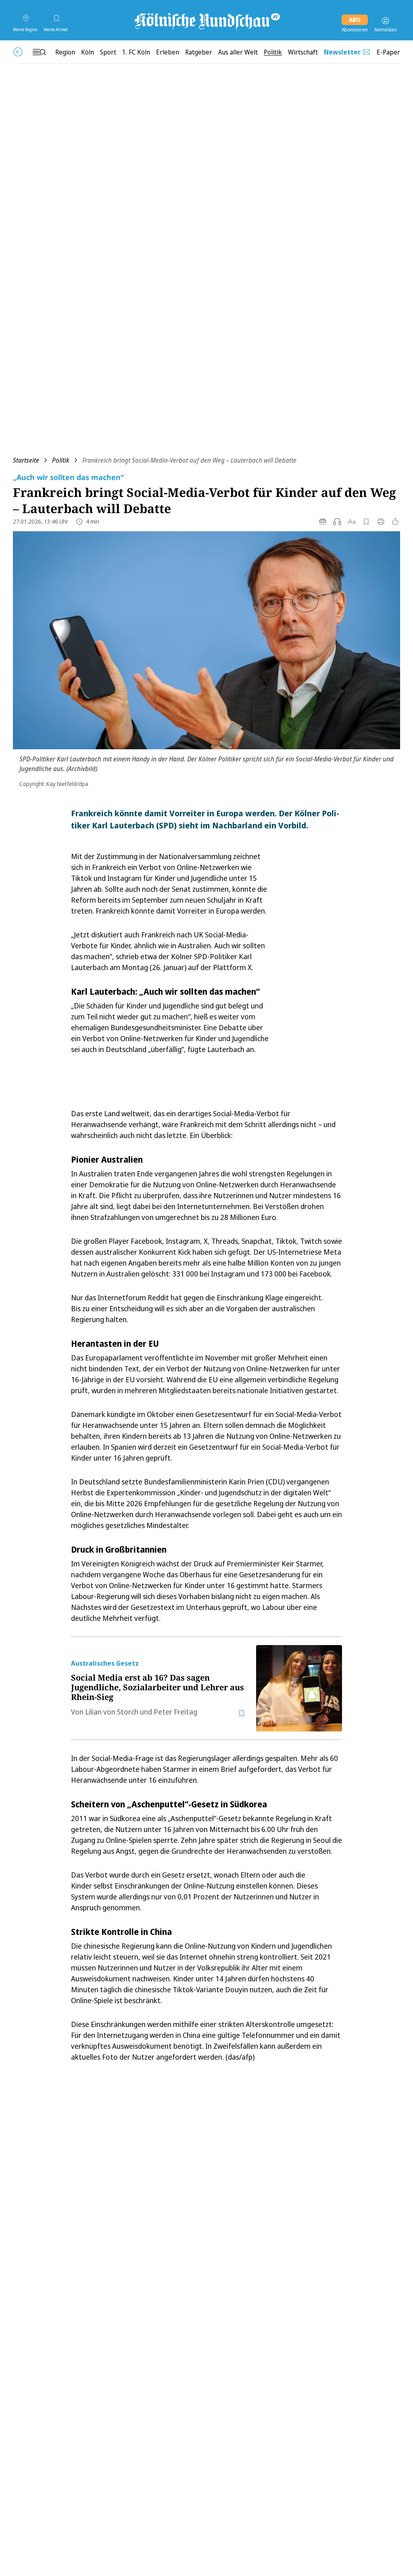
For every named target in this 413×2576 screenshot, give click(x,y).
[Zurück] (18, 52)
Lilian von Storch (112, 1712)
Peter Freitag (175, 1712)
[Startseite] (206, 21)
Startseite (26, 460)
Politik (61, 460)
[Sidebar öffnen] (39, 52)
